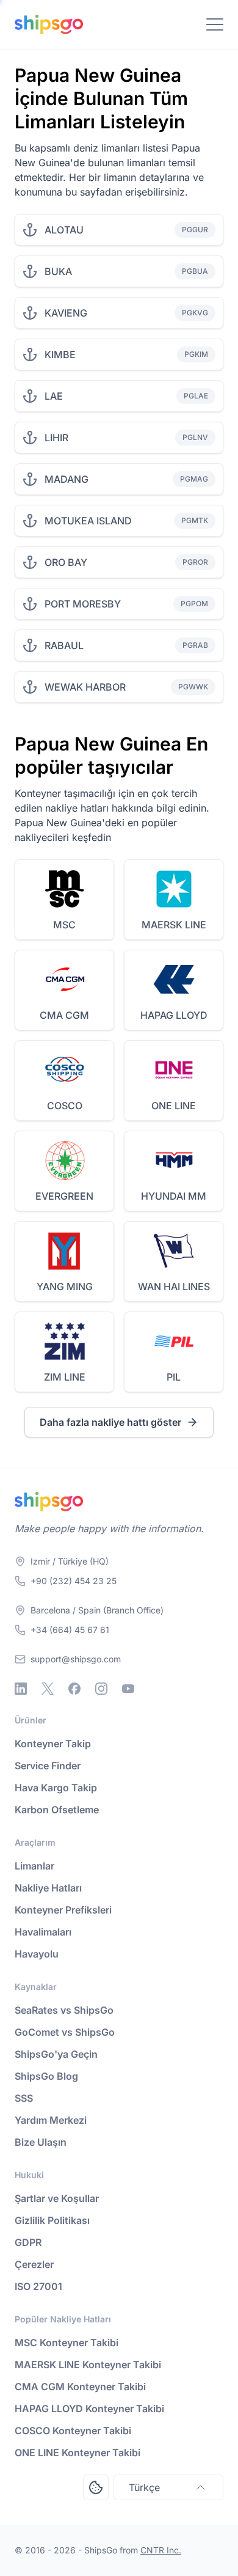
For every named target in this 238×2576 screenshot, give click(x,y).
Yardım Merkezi (51, 2120)
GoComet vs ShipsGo (65, 2032)
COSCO (65, 1106)
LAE (54, 396)
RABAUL (64, 645)
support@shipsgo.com (76, 1659)
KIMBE (60, 354)
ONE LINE (174, 1106)
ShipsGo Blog (46, 2076)
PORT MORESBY (83, 604)
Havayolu (37, 1954)
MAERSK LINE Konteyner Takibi (88, 2365)
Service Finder (48, 1766)
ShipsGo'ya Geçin (56, 2054)
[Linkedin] (21, 1689)
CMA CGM (64, 1015)
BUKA (58, 271)
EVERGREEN (64, 1196)
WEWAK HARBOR (85, 687)
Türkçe (144, 2487)
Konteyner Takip (53, 1744)
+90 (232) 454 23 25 (74, 1581)
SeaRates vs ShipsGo (64, 2010)
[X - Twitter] (48, 1689)
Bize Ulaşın (41, 2142)
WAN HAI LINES (174, 1286)
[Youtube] (128, 1689)
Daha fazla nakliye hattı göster (110, 1422)
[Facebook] (74, 1689)
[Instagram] (101, 1689)
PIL (174, 1377)
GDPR (28, 2242)
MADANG (67, 479)
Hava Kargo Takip (56, 1788)
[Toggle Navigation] (215, 24)
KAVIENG (66, 313)
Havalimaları (43, 1932)
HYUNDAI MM (174, 1196)
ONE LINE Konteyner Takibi (78, 2453)
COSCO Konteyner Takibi (73, 2431)
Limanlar (34, 1866)
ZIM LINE (65, 1377)
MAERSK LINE (174, 925)
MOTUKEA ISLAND (88, 521)
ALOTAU (64, 230)
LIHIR (56, 438)
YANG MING (65, 1286)
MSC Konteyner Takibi (67, 2343)
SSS (24, 2098)
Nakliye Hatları (48, 1888)
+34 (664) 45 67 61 (70, 1630)
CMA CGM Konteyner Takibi (80, 2387)
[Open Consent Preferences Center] (96, 2487)
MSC (64, 925)
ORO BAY (66, 562)
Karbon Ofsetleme (57, 1810)
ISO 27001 (38, 2286)
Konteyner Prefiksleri (63, 1910)
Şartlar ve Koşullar (57, 2198)
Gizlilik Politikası (52, 2220)
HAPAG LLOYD (174, 1015)
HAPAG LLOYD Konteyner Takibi (89, 2409)
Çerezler (34, 2264)
